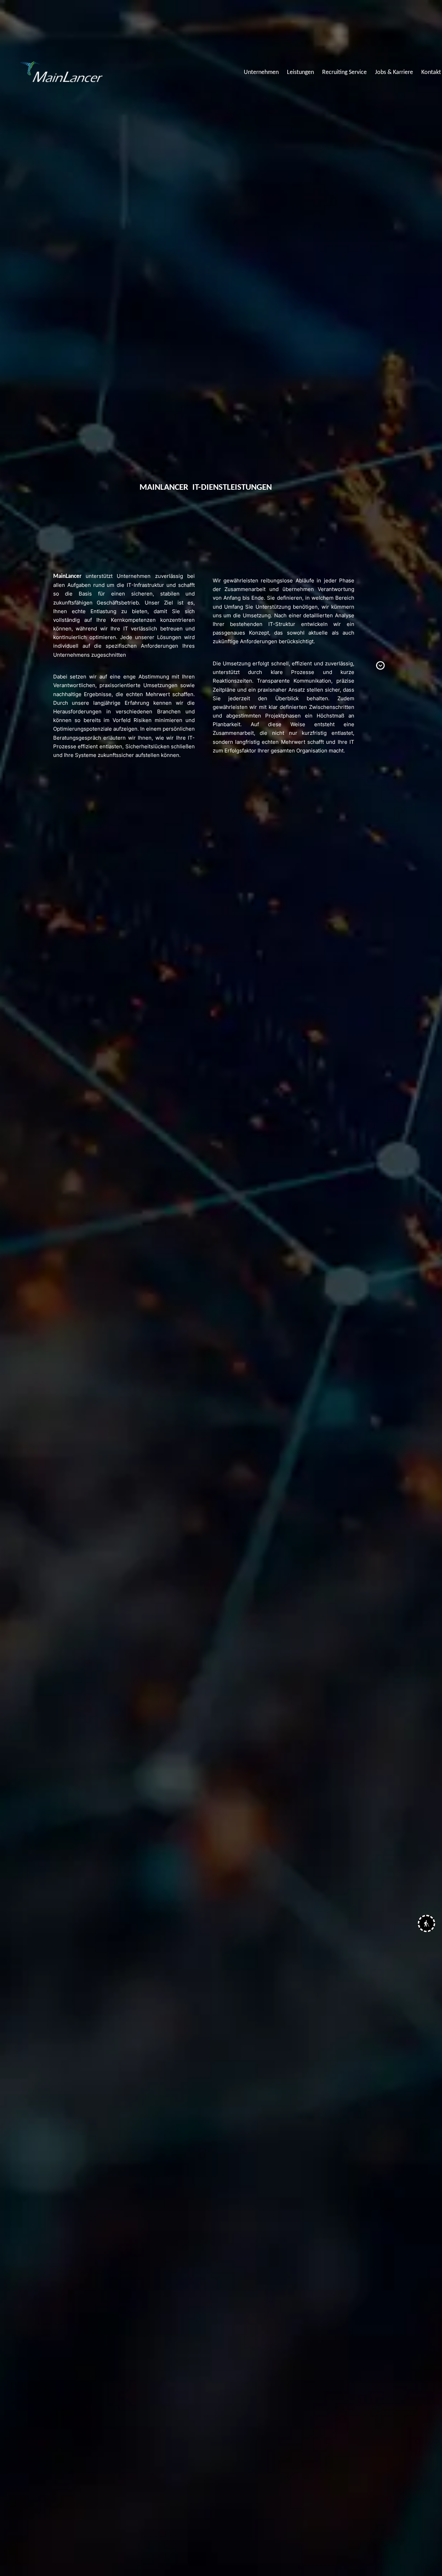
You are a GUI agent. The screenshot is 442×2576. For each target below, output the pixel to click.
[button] (426, 1923)
